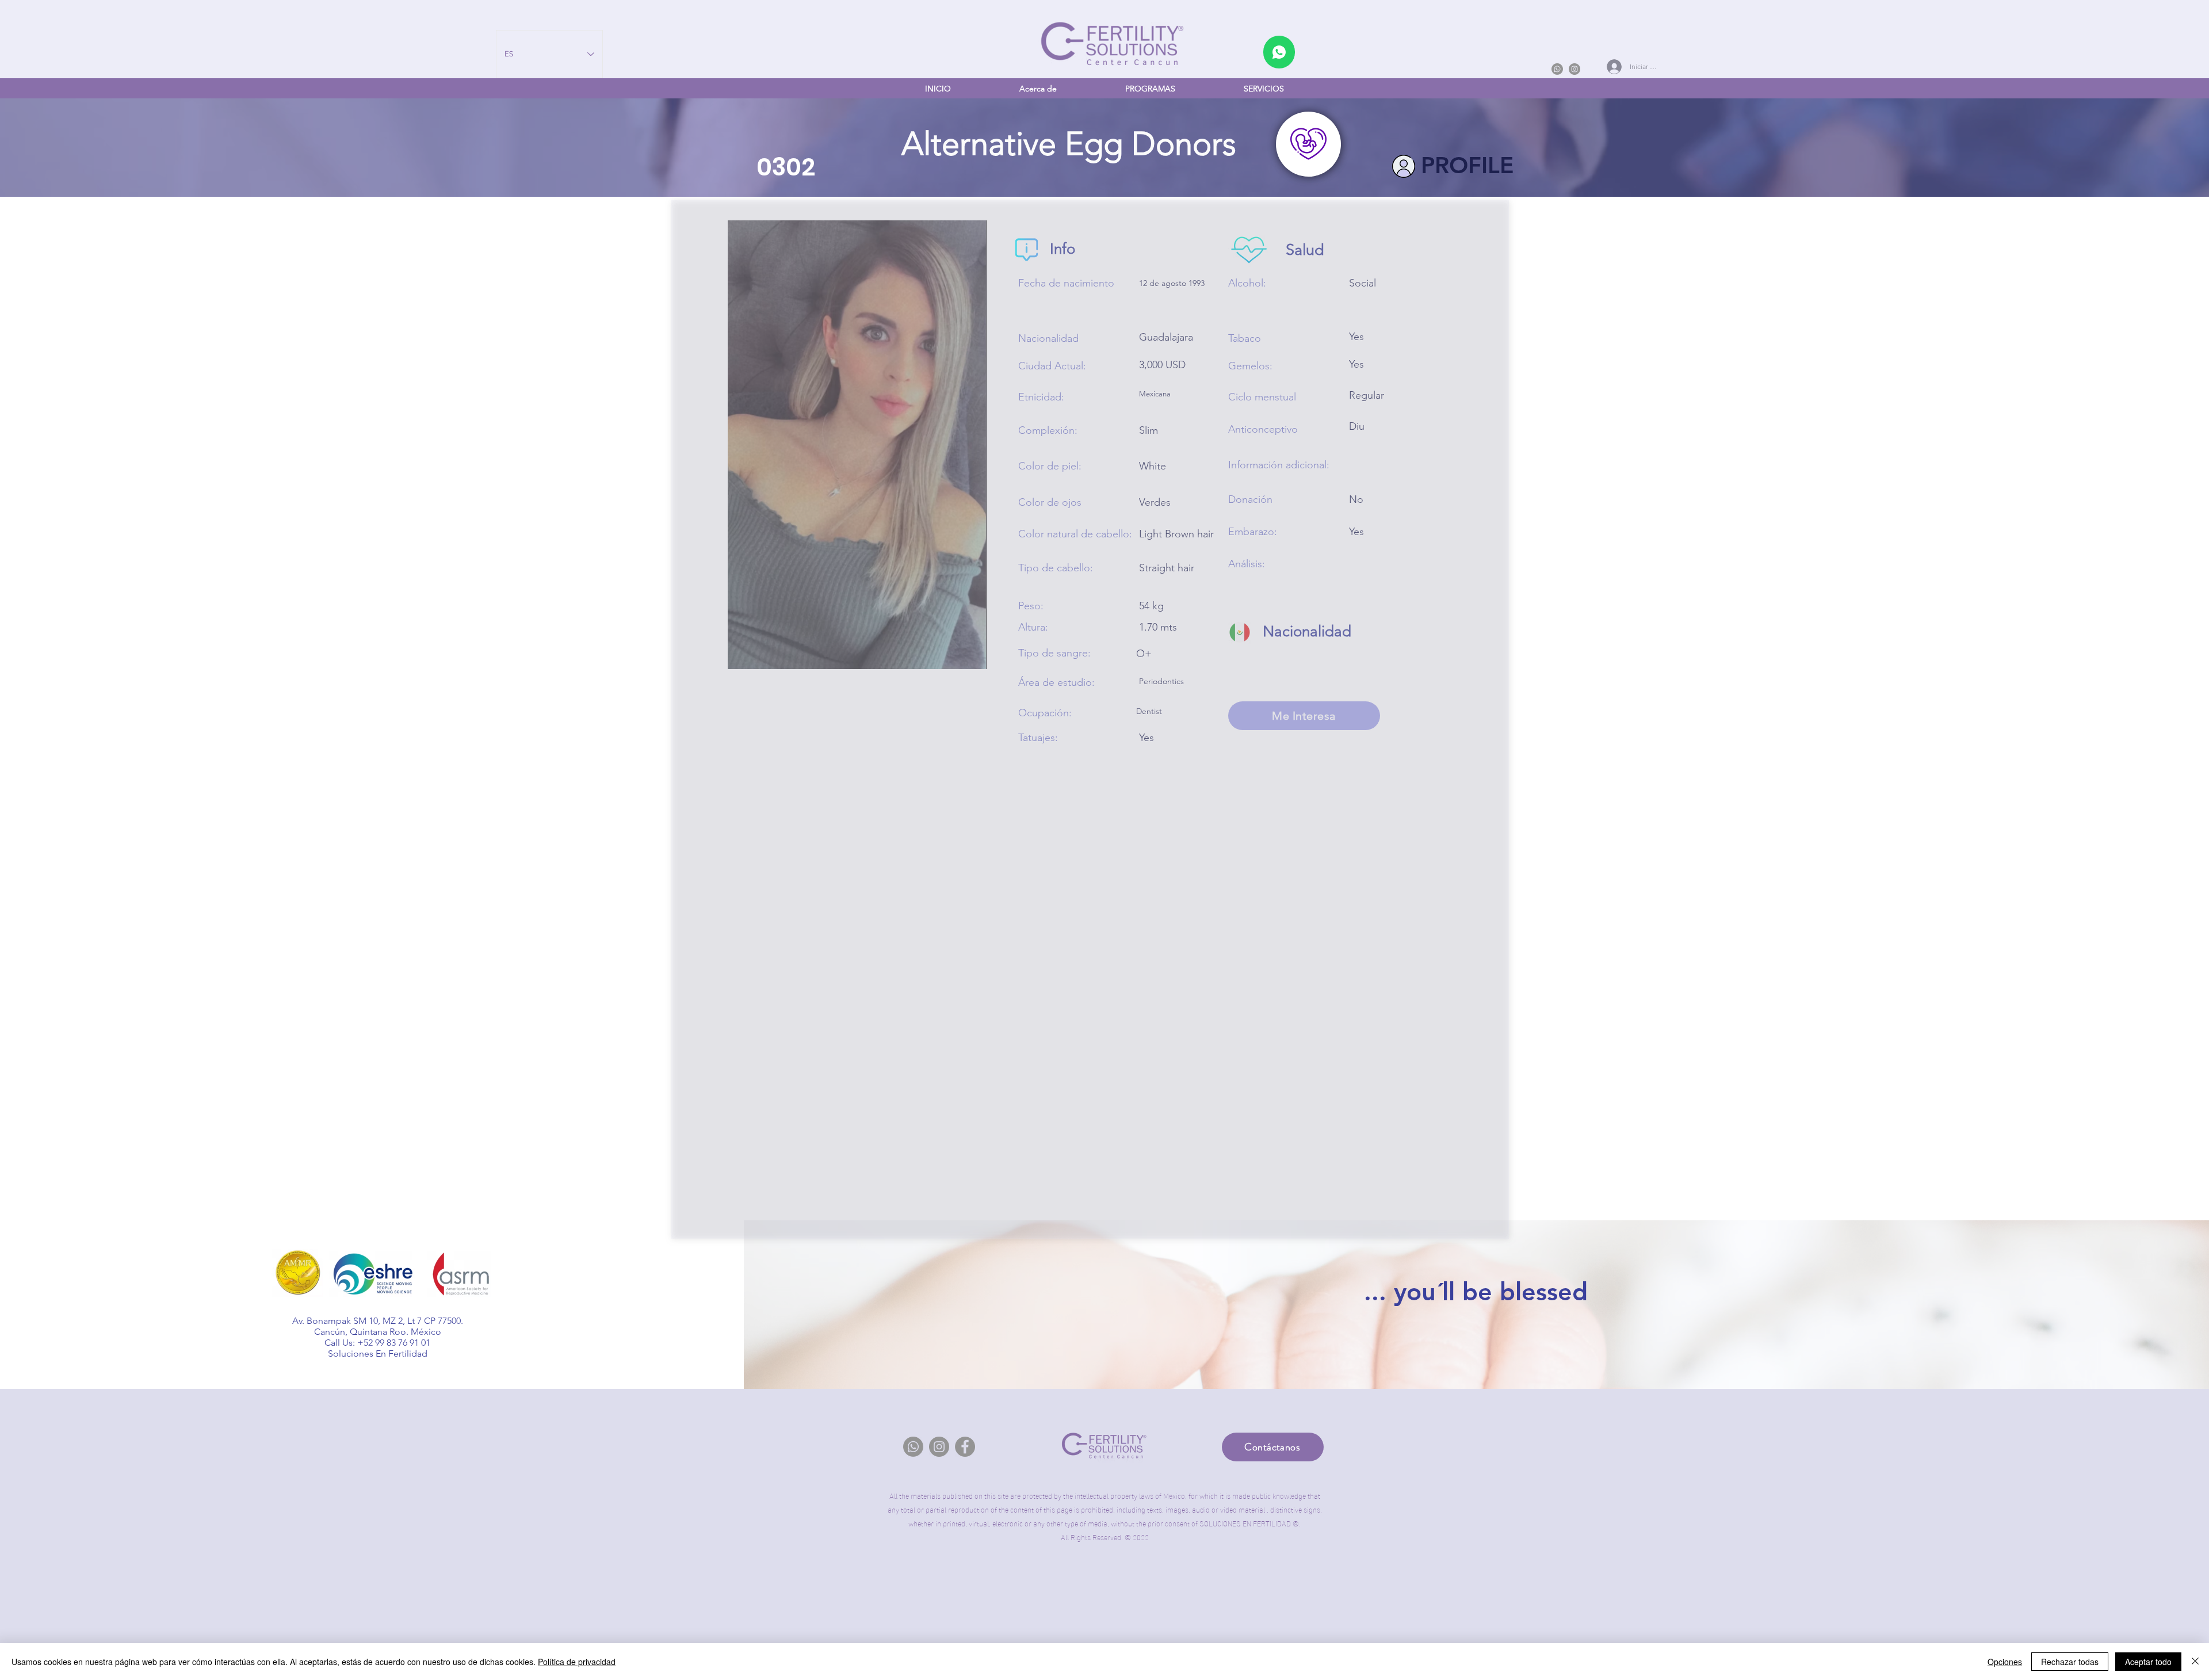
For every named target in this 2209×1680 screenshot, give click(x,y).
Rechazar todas (2070, 1662)
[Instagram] (1574, 69)
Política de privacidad (577, 1662)
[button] (1150, 89)
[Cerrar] (2195, 1662)
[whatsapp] (1279, 52)
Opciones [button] (2005, 1662)
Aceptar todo (2148, 1662)
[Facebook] (965, 1447)
